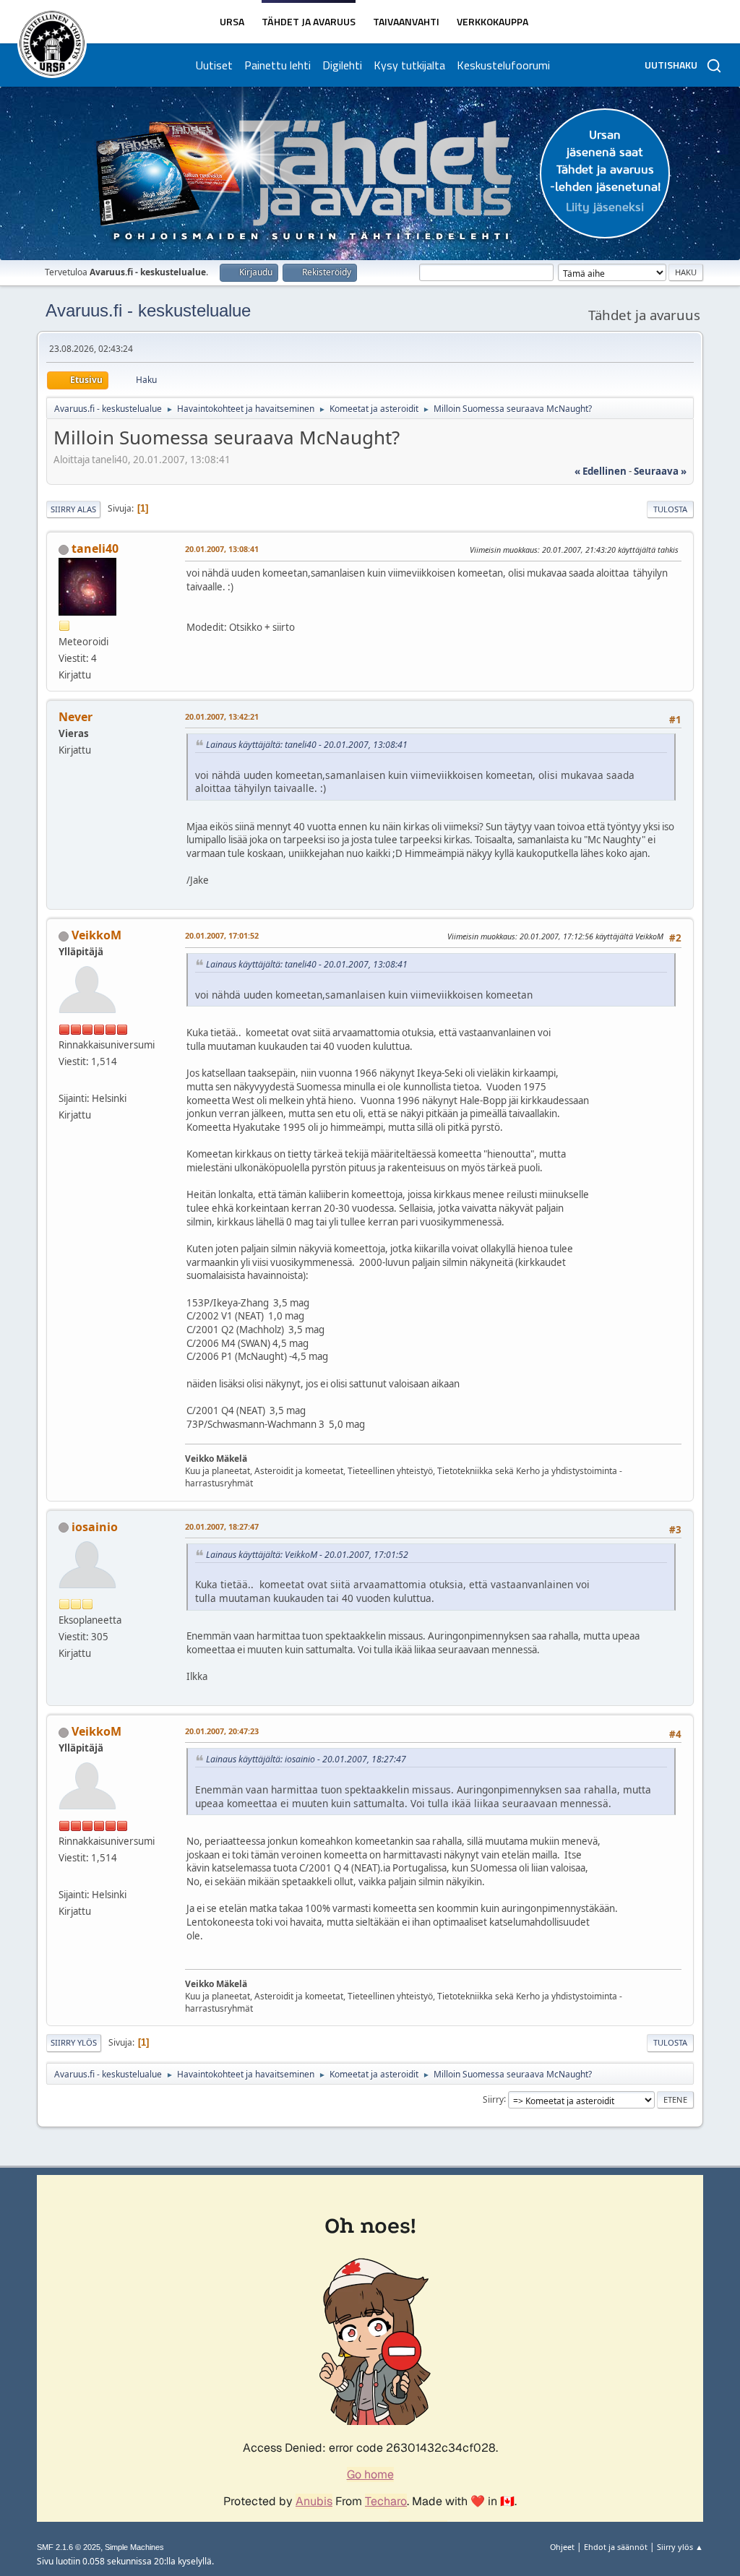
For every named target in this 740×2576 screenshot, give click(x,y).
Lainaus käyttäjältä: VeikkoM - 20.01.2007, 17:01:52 (307, 1555)
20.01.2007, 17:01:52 (222, 935)
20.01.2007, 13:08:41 (222, 549)
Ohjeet (562, 2547)
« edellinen (601, 471)
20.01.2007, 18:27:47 (222, 1526)
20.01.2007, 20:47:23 (222, 1731)
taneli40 (95, 548)
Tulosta (670, 509)
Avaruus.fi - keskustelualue (148, 310)
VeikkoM (96, 935)
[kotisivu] (64, 1080)
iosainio (95, 1527)
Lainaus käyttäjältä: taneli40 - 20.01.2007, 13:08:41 (307, 745)
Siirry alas (73, 509)
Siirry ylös (74, 2042)
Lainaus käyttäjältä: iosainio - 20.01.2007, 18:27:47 (306, 1759)
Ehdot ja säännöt (616, 2547)
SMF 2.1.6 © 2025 (69, 2547)
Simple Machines (134, 2547)
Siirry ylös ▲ (680, 2547)
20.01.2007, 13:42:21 (222, 716)
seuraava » (660, 471)
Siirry (493, 2099)
